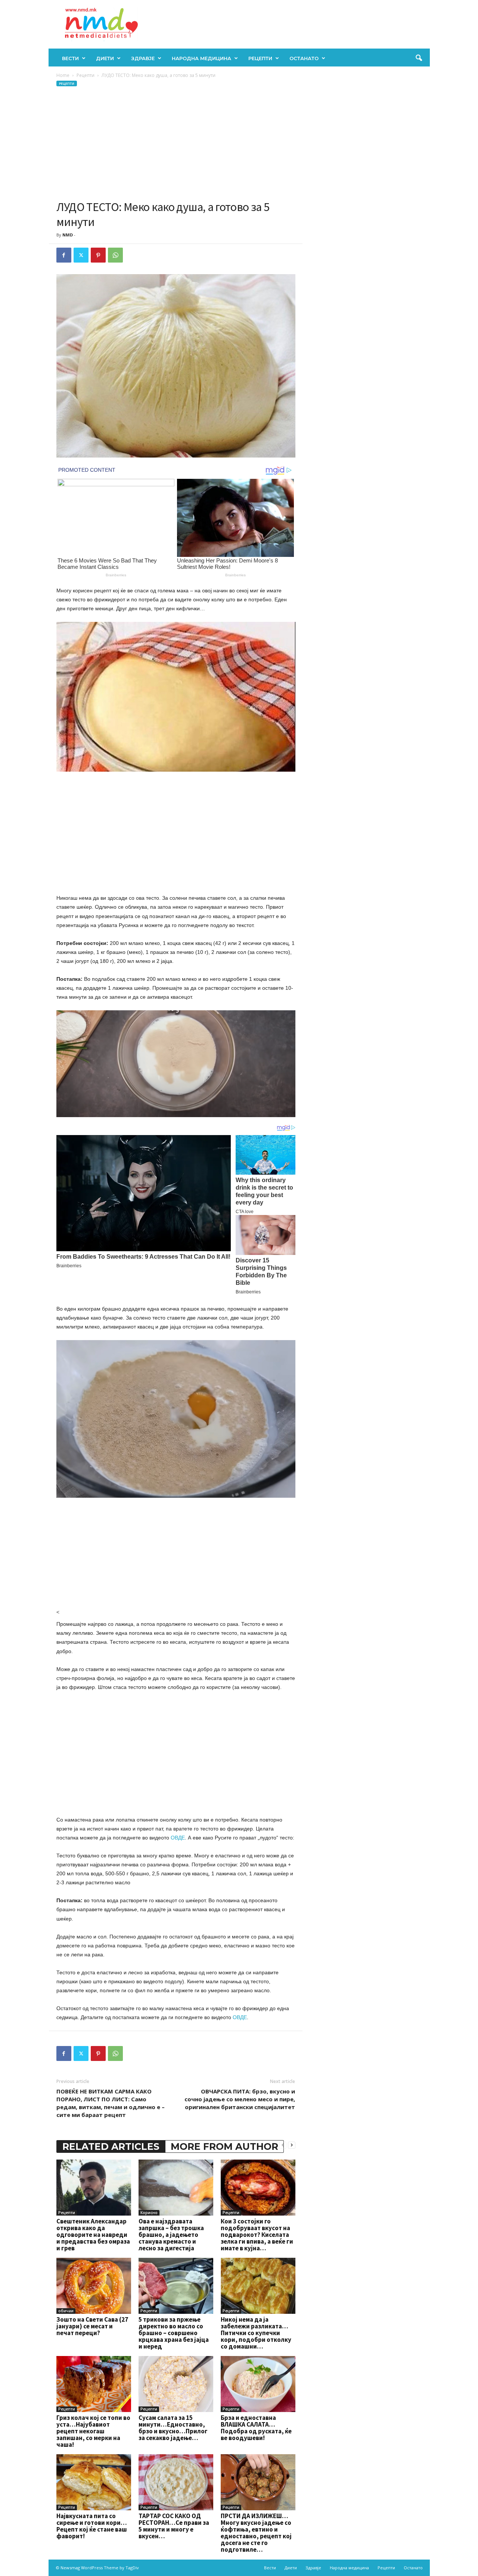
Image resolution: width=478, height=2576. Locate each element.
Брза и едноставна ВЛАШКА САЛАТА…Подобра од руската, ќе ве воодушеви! (256, 2428)
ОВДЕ (178, 1838)
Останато (304, 58)
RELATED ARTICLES (111, 2146)
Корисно (149, 2213)
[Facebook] (64, 255)
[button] (419, 58)
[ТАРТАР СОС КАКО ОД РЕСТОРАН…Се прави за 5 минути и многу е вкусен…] (176, 2482)
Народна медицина (201, 58)
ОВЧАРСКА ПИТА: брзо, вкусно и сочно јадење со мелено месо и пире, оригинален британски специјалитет (240, 2099)
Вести (70, 58)
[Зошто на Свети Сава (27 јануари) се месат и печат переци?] (94, 2286)
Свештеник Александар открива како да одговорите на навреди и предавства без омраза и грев (93, 2235)
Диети (105, 58)
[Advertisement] (176, 143)
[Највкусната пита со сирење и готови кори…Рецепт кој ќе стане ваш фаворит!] (94, 2482)
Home (63, 75)
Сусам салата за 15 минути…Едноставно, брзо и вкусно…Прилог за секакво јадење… (173, 2428)
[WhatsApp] (115, 255)
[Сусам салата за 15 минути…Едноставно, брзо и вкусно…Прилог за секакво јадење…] (176, 2384)
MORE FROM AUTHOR (224, 2146)
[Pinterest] (98, 255)
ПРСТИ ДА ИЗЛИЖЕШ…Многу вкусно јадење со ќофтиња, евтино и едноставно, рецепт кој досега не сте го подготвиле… (256, 2533)
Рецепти (260, 58)
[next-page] (292, 2145)
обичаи (66, 2311)
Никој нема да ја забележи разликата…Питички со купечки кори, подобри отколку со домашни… (256, 2333)
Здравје (143, 58)
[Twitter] (81, 255)
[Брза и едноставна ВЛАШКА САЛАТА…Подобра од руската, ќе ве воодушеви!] (258, 2384)
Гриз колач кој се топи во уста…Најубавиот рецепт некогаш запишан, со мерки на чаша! (93, 2431)
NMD (68, 235)
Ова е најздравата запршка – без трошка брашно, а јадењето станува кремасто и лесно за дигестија (171, 2235)
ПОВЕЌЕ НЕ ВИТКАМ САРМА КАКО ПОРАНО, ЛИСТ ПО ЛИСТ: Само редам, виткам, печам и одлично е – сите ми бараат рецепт (111, 2103)
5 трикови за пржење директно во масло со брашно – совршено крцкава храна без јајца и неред (174, 2333)
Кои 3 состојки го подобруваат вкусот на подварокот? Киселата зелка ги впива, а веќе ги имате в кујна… (257, 2235)
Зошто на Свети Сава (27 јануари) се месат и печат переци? (92, 2326)
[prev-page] (283, 2145)
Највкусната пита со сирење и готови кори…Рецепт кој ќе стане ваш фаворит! (92, 2526)
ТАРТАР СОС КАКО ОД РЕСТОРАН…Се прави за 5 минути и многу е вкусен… (174, 2526)
